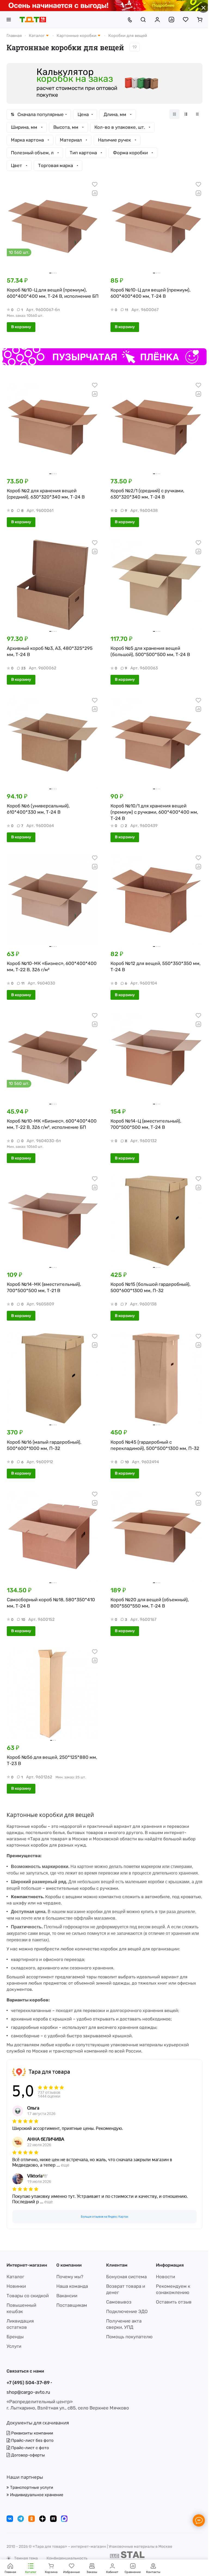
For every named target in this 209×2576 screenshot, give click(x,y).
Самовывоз (119, 2302)
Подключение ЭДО (127, 2311)
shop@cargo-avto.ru (28, 2392)
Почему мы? (70, 2277)
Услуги (14, 2346)
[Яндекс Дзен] (42, 2519)
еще (65, 2165)
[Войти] (157, 20)
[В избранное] (95, 184)
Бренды (15, 2337)
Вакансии (67, 2296)
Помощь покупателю (129, 2337)
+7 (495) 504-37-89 (28, 2383)
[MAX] (64, 2519)
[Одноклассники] (32, 2519)
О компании (69, 2265)
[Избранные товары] (186, 20)
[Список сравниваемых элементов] (171, 20)
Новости (165, 2277)
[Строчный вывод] (186, 114)
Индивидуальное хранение (36, 2495)
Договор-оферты (27, 2455)
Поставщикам (72, 2305)
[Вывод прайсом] (197, 114)
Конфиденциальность (67, 2558)
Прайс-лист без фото (32, 2440)
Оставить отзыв (174, 2302)
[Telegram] (21, 2519)
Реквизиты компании (32, 2433)
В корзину (21, 327)
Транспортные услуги (31, 2487)
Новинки (16, 2286)
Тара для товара (49, 2072)
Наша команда (72, 2286)
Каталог (15, 2277)
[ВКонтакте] (10, 2519)
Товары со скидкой (28, 2296)
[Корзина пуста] (200, 20)
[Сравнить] (95, 193)
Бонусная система (126, 2277)
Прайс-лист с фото (30, 2448)
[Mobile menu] (9, 20)
